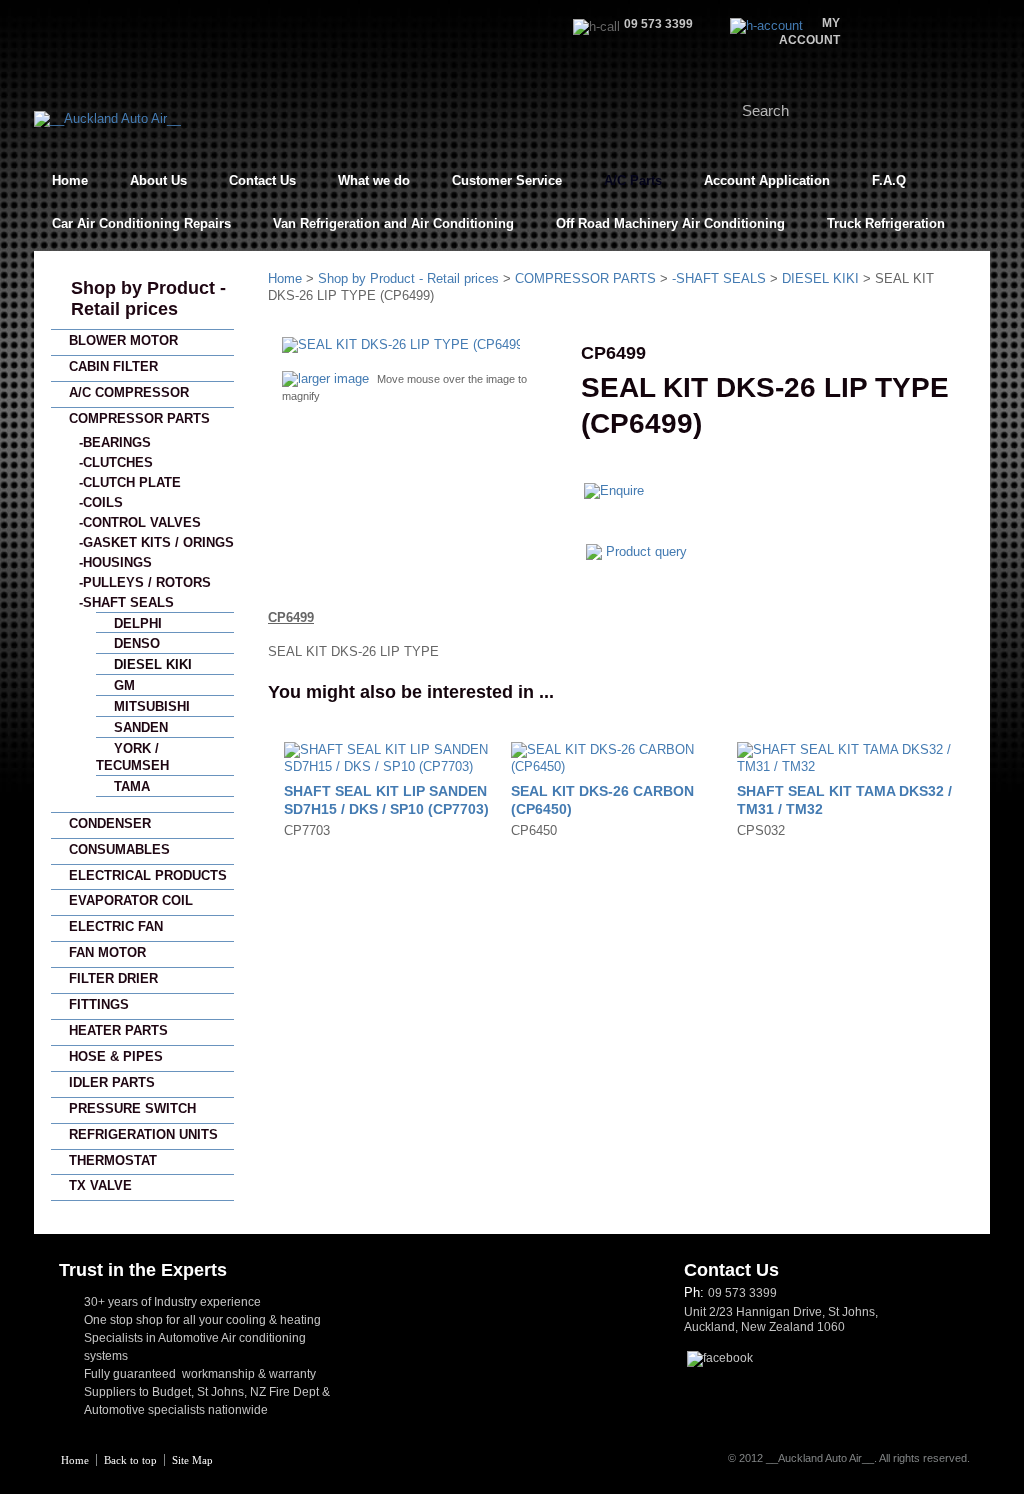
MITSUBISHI (152, 706)
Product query (646, 551)
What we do (374, 180)
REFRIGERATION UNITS (143, 1134)
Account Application (767, 180)
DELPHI (138, 623)
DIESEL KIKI (153, 664)
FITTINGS (99, 1004)
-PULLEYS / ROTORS (145, 582)
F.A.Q (889, 180)
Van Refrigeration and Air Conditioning (393, 223)
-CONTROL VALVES (140, 522)
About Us (158, 180)
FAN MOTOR (107, 952)
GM (124, 685)
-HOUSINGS (115, 562)
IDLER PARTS (112, 1082)
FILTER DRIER (113, 978)
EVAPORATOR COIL (131, 900)
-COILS (101, 502)
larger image (333, 378)
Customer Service (507, 180)
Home (70, 180)
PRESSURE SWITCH (132, 1108)
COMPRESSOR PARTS (139, 418)
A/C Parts (633, 180)
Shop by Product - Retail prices (148, 298)
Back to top (130, 1460)
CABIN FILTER (113, 366)
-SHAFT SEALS (126, 602)
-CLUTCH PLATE (130, 482)
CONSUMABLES (119, 849)
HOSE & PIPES (116, 1056)
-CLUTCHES (116, 462)
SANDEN (141, 727)
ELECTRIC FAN (116, 926)
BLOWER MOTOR (123, 340)
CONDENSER (110, 823)
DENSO (137, 643)
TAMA (132, 786)
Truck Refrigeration (886, 223)
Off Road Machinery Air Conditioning (670, 223)
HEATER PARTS (118, 1030)
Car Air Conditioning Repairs (141, 223)
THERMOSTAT (113, 1160)
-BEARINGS (115, 442)
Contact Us (262, 180)
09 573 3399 (742, 1293)
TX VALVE (100, 1185)
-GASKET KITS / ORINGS (156, 542)
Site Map (192, 1460)
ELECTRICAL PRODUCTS (148, 875)
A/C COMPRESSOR (129, 392)
